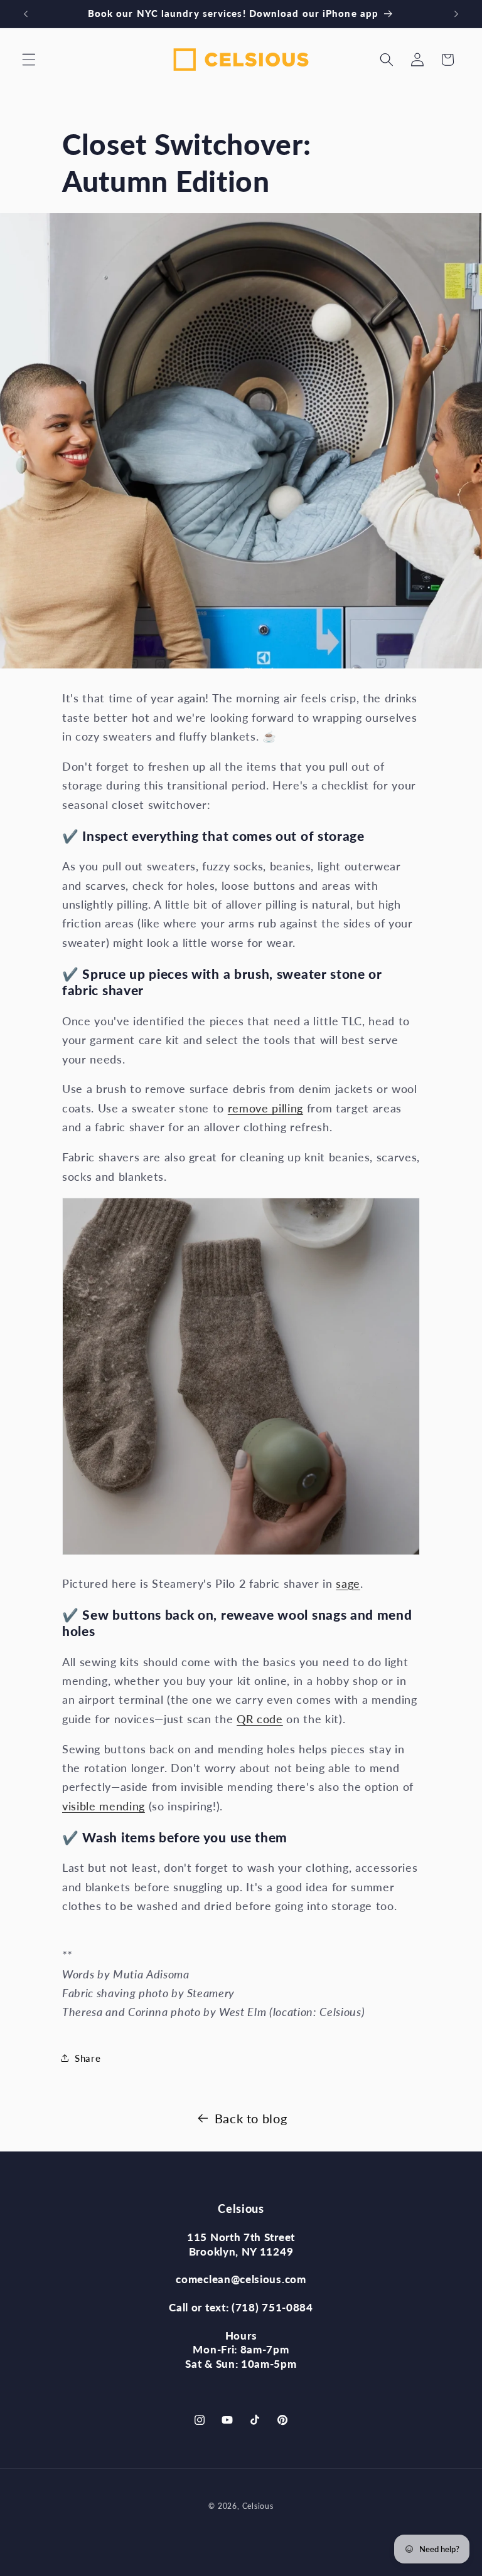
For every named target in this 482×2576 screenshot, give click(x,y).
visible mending (104, 1806)
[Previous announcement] (26, 14)
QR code (260, 1719)
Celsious (258, 2506)
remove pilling (265, 1108)
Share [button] (88, 2058)
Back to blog (251, 2118)
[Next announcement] (456, 14)
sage (348, 1584)
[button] (29, 60)
